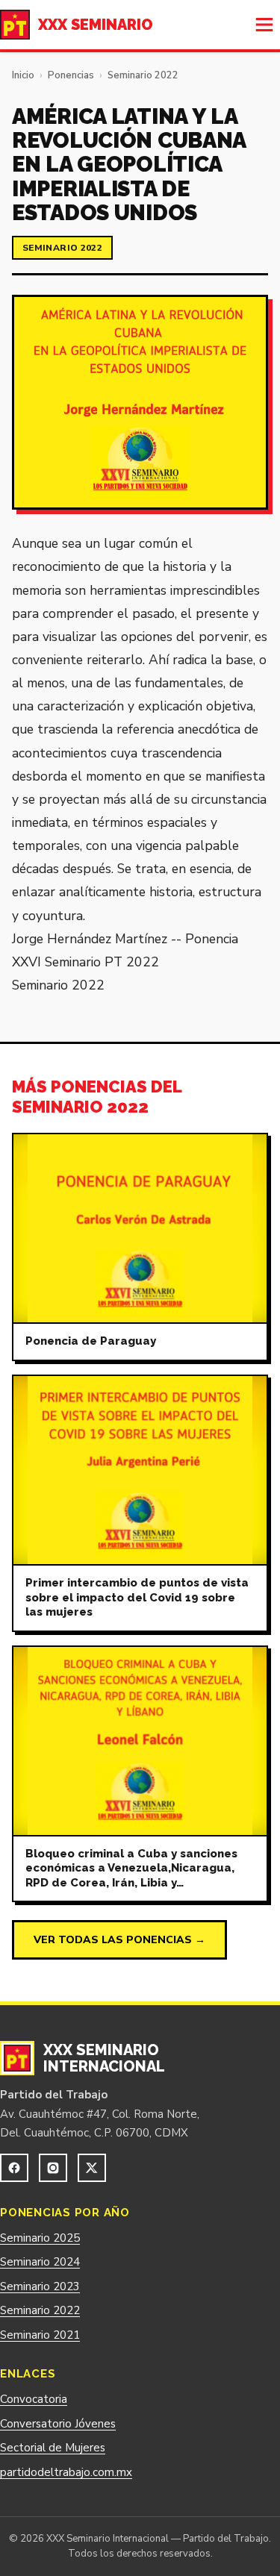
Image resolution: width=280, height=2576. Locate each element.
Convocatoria (34, 2399)
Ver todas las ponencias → (119, 1940)
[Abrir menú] (264, 25)
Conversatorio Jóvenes (58, 2424)
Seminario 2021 (40, 2335)
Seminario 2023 (40, 2286)
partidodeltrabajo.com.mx (66, 2472)
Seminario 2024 (40, 2262)
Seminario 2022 (143, 75)
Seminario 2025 (40, 2238)
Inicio (23, 75)
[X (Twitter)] (92, 2168)
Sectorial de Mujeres (53, 2448)
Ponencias (71, 75)
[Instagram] (53, 2168)
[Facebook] (14, 2168)
